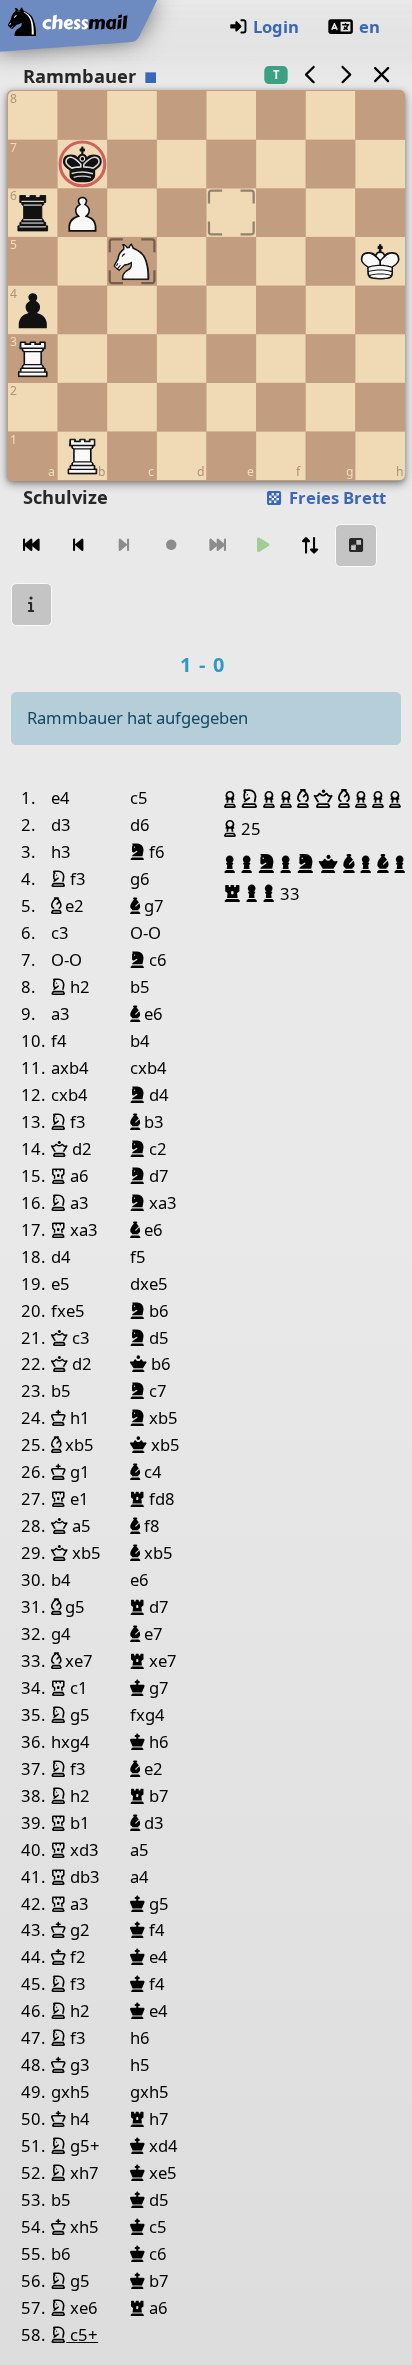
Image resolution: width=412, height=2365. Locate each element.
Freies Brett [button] (335, 497)
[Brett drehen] (310, 545)
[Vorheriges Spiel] (310, 74)
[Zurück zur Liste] (381, 74)
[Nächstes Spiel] (346, 74)
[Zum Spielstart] (32, 545)
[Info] (32, 604)
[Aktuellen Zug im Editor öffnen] (356, 545)
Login (276, 26)
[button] (232, 799)
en (369, 26)
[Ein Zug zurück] (78, 545)
